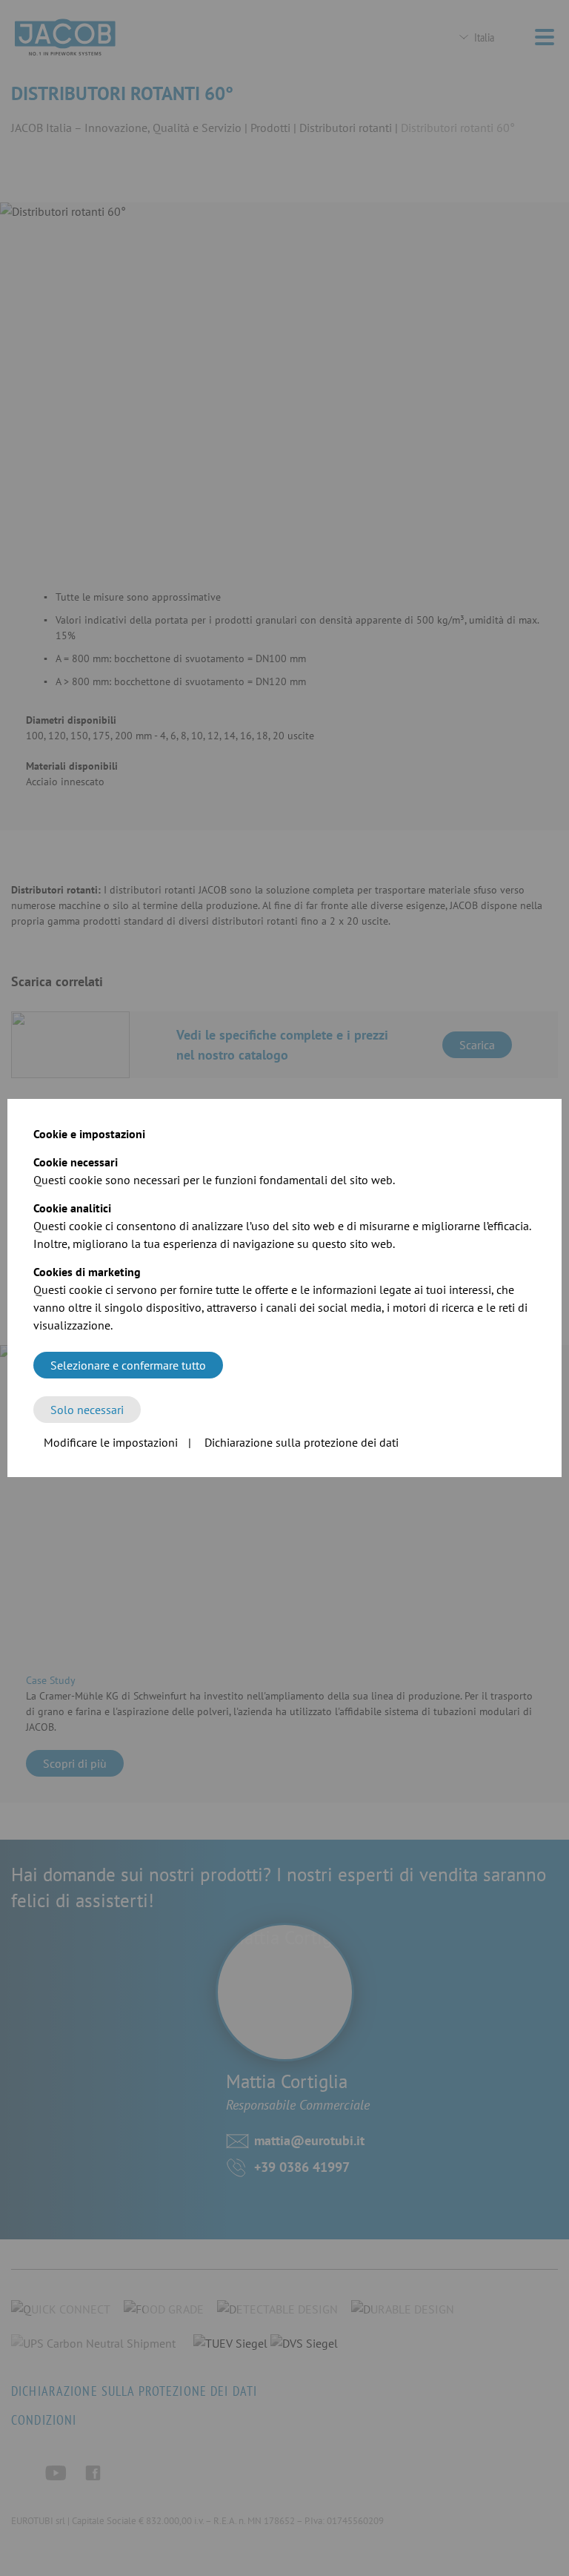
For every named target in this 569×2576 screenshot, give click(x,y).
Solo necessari (87, 1410)
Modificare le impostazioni (111, 1442)
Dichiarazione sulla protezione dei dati (302, 1442)
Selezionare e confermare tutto (128, 1365)
